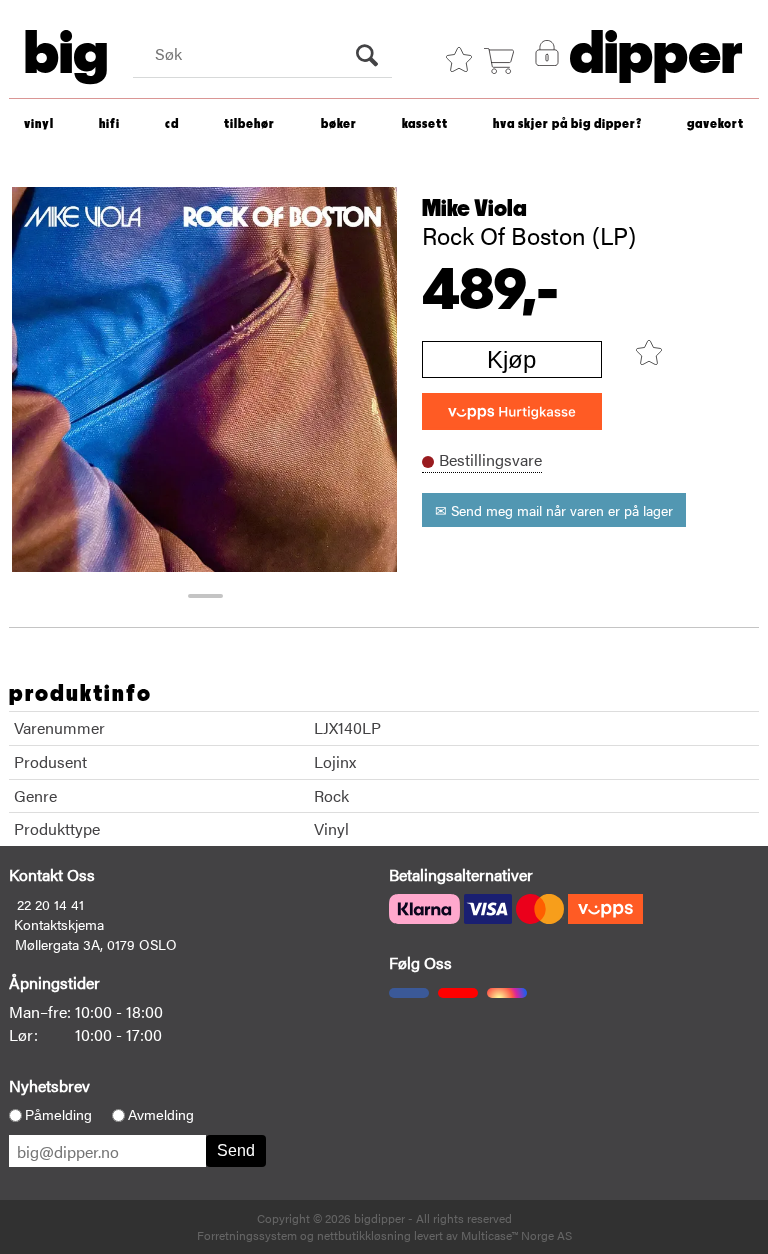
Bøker (339, 124)
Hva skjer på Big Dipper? (567, 124)
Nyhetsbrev (49, 1085)
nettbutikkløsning (364, 1235)
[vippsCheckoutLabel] (512, 411)
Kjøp (511, 359)
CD (172, 124)
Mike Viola (474, 209)
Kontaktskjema (59, 924)
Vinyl (39, 124)
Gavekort (715, 124)
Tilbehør (249, 124)
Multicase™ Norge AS (516, 1235)
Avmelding (161, 1115)
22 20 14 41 (50, 904)
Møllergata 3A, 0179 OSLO (96, 944)
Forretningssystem (247, 1235)
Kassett (425, 124)
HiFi (109, 124)
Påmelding (58, 1115)
